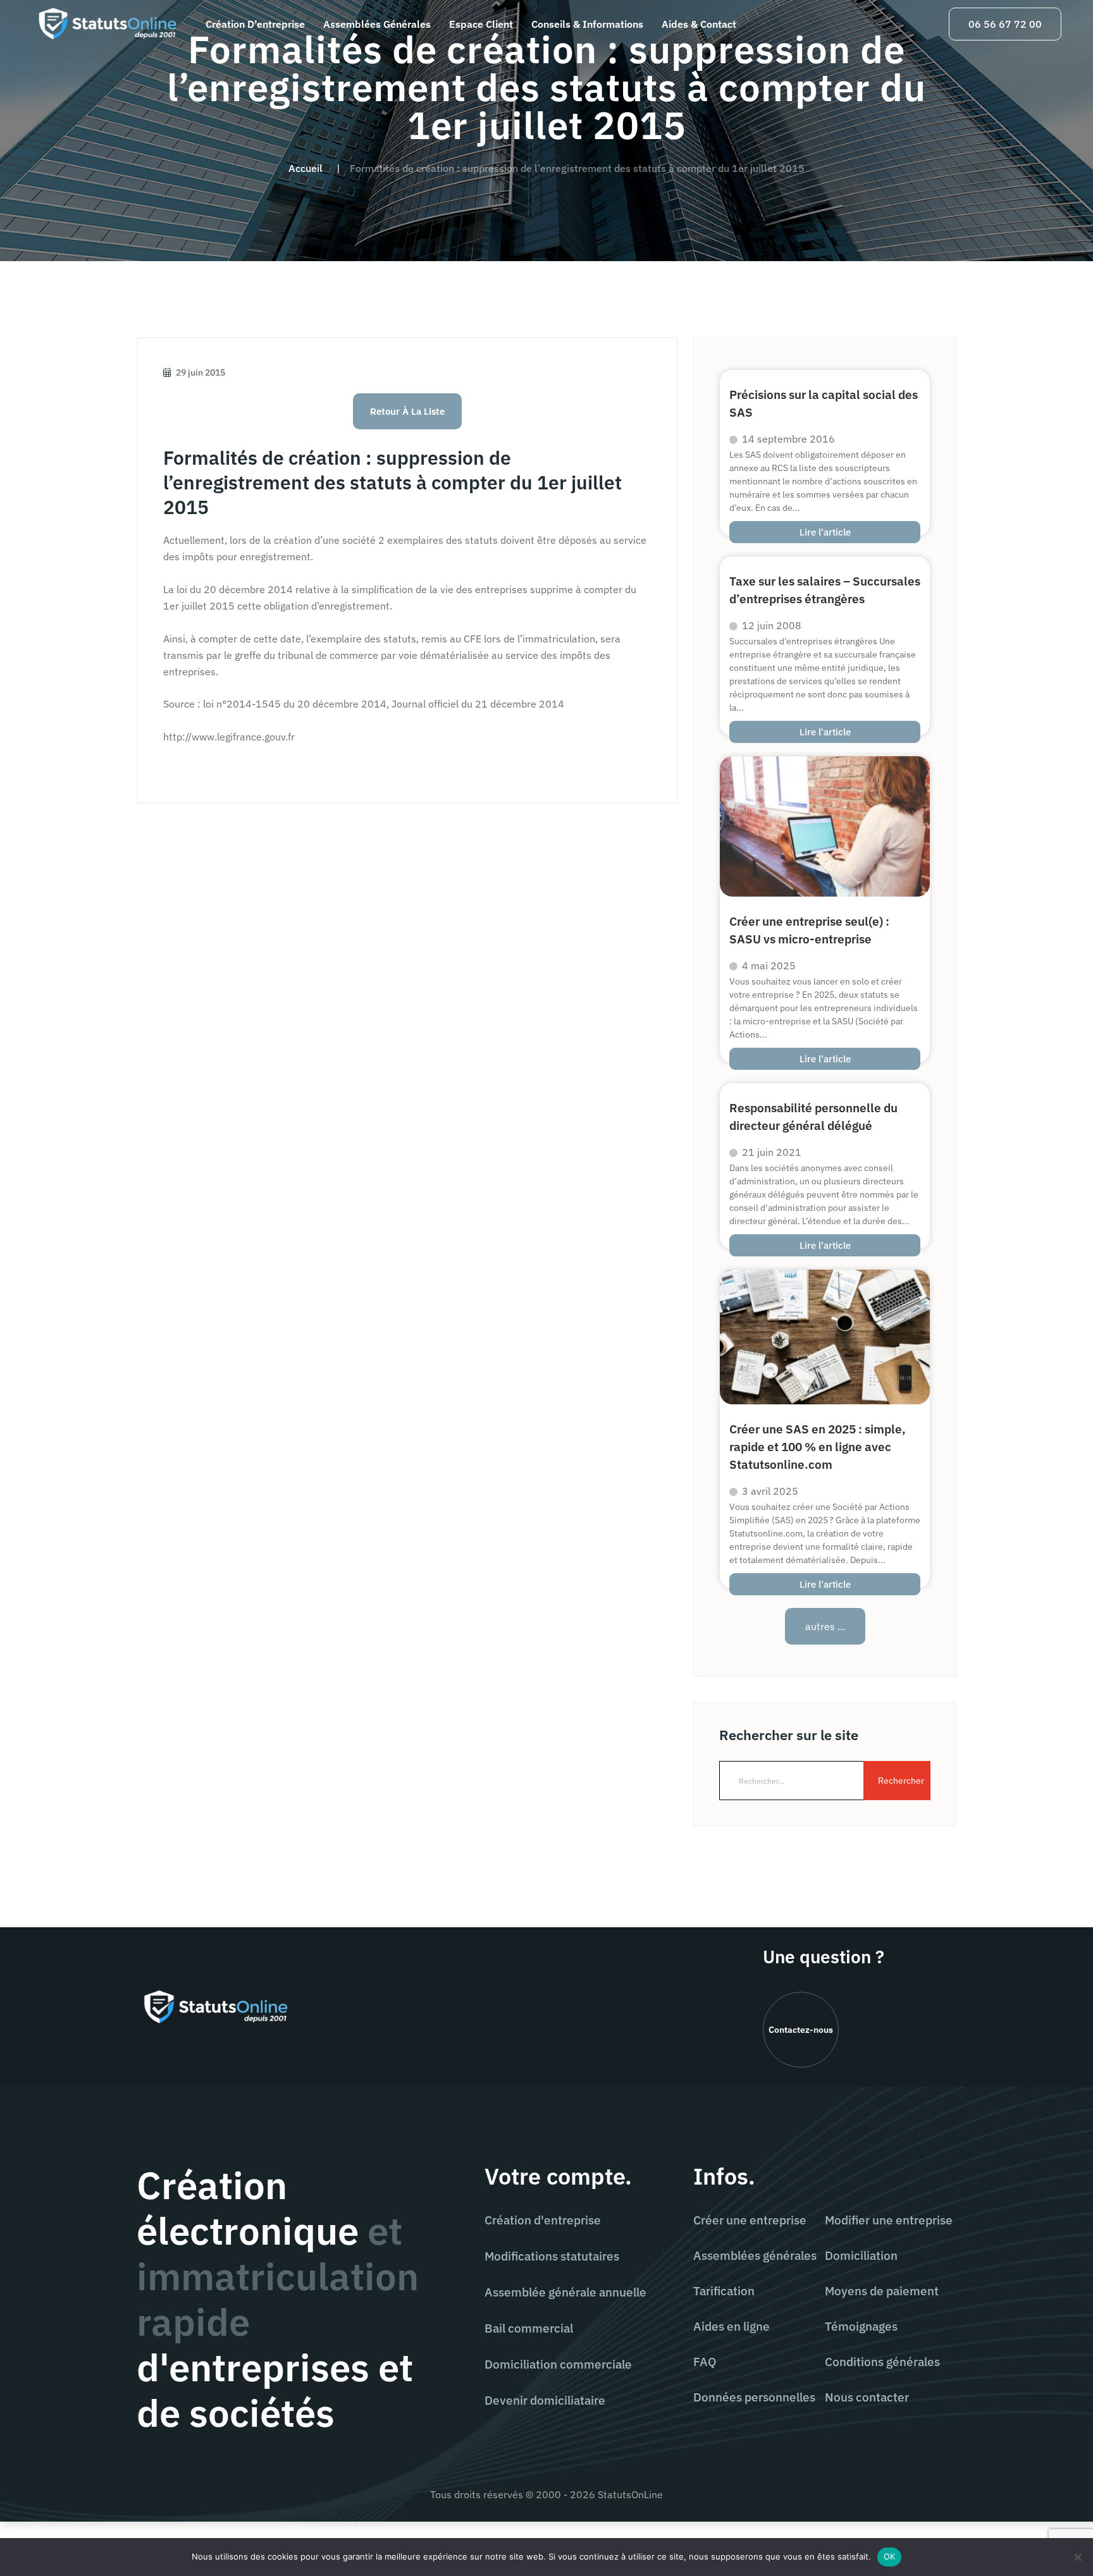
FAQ (705, 2362)
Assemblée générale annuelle (565, 2292)
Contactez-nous (801, 2030)
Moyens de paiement (882, 2291)
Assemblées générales (377, 24)
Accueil (306, 168)
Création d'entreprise (543, 2220)
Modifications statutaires (552, 2256)
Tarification (724, 2291)
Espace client (481, 24)
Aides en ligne (732, 2326)
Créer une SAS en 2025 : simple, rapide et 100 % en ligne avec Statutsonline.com (818, 1446)
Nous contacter (867, 2397)
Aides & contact (699, 24)
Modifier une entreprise (889, 2220)
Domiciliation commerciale (558, 2364)
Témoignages (861, 2326)
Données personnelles (754, 2397)
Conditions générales (882, 2362)
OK (890, 2556)
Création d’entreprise (255, 24)
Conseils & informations (587, 24)
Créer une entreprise (750, 2220)
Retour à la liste (407, 411)
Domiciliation (861, 2255)
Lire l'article (825, 532)
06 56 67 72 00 (1005, 24)
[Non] (1077, 2557)
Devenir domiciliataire (545, 2400)
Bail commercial (529, 2328)
